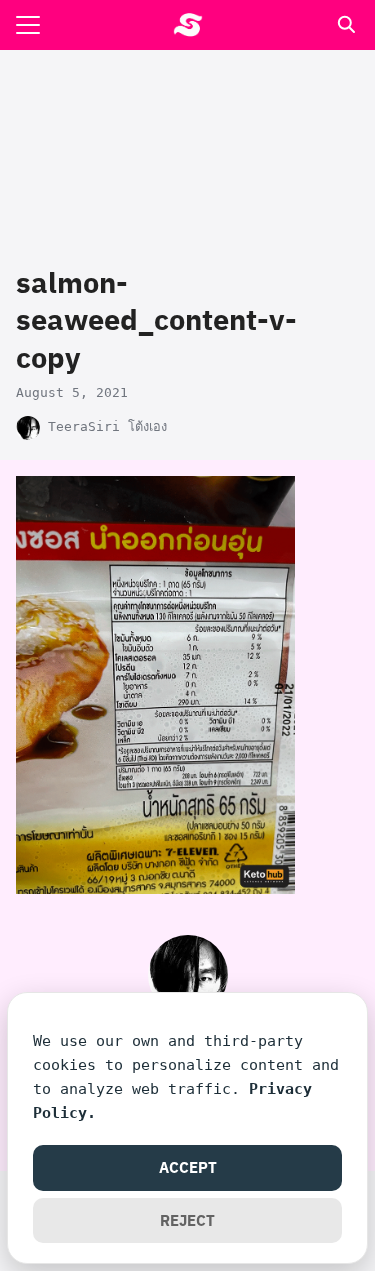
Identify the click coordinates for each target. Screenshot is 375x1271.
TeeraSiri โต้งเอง (107, 426)
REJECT (187, 1220)
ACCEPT (188, 1167)
